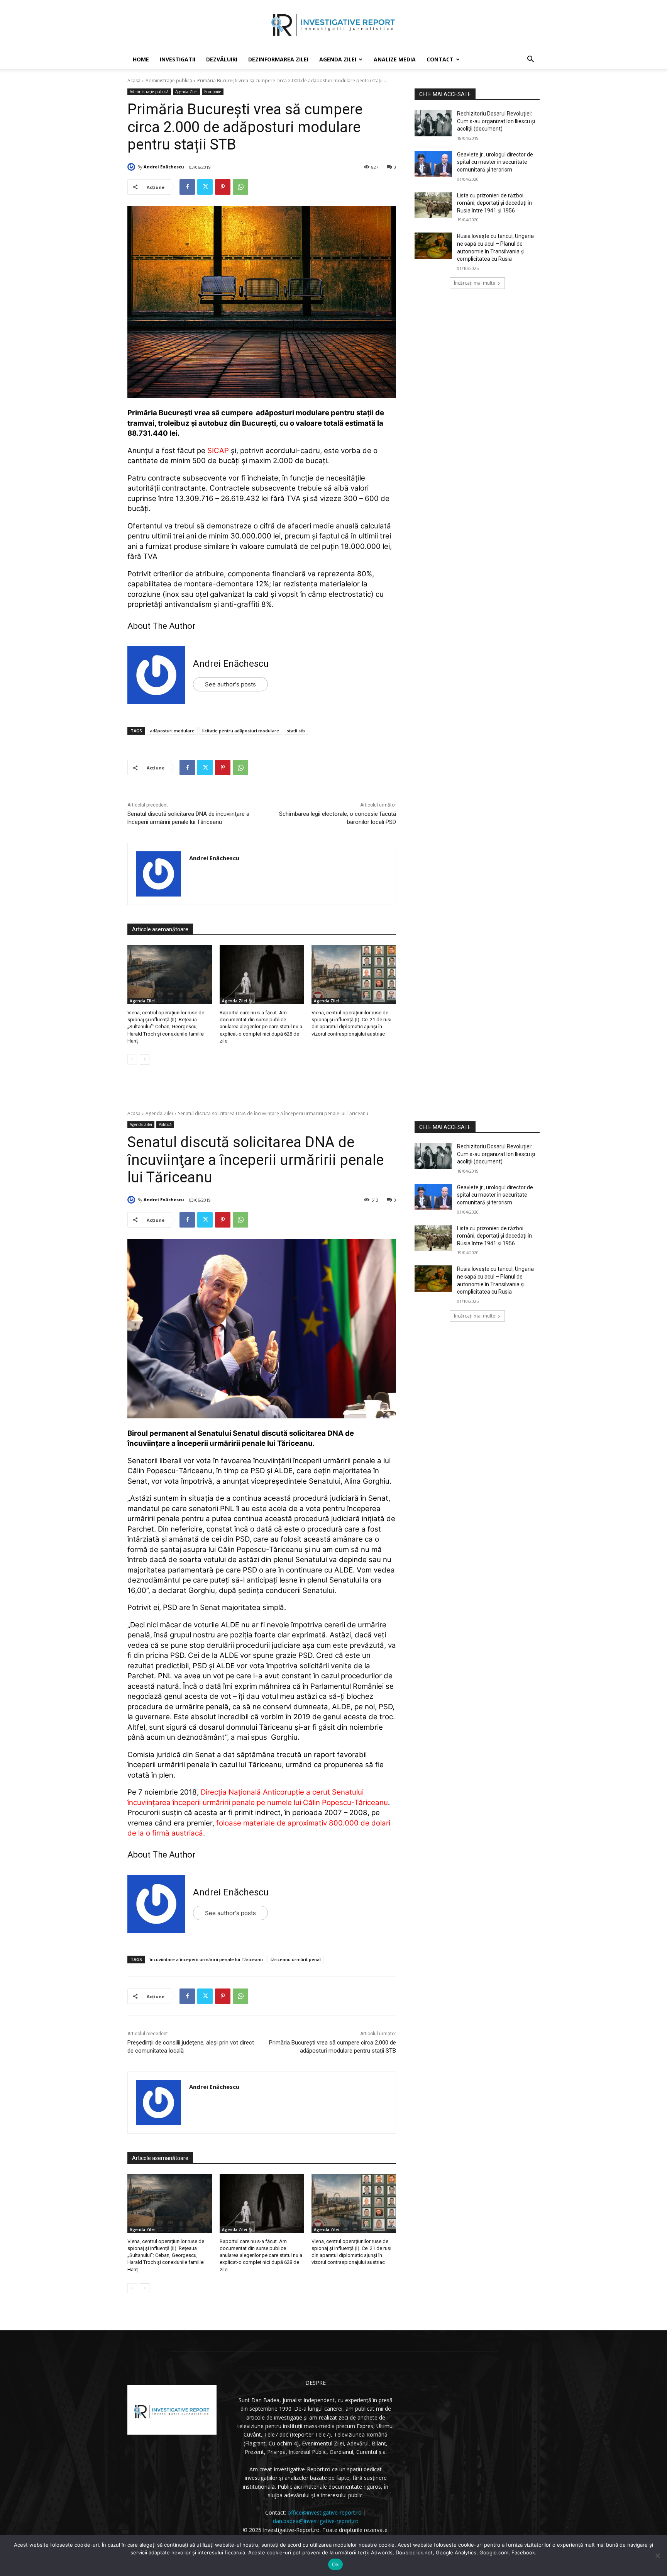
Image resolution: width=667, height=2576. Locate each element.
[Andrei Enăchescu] (132, 167)
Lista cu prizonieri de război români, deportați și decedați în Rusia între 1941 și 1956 (494, 203)
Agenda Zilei (338, 59)
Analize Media (395, 59)
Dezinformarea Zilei (278, 59)
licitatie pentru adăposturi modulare (241, 731)
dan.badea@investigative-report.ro (316, 2521)
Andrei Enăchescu (164, 167)
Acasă (134, 81)
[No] (657, 2556)
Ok (335, 2564)
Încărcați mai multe (475, 283)
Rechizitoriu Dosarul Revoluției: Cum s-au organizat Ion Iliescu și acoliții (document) (496, 121)
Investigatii (178, 59)
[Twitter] (205, 187)
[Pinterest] (223, 187)
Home (141, 59)
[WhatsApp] (240, 187)
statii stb (296, 731)
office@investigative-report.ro (325, 2512)
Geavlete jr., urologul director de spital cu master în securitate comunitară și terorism (495, 162)
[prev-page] (132, 1060)
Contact (440, 59)
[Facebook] (187, 187)
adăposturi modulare (172, 731)
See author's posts (230, 684)
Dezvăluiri (222, 59)
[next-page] (145, 1060)
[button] (530, 60)
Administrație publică (169, 81)
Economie (213, 92)
